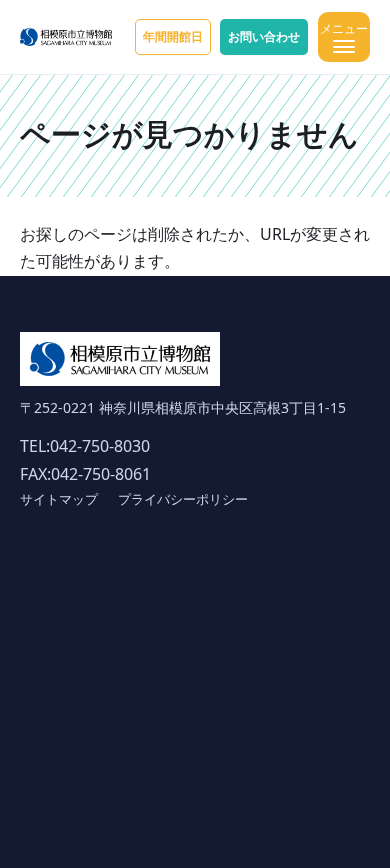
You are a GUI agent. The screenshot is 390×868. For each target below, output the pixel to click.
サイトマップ (59, 499)
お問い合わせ (264, 36)
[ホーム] (66, 36)
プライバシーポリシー (183, 499)
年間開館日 (173, 36)
